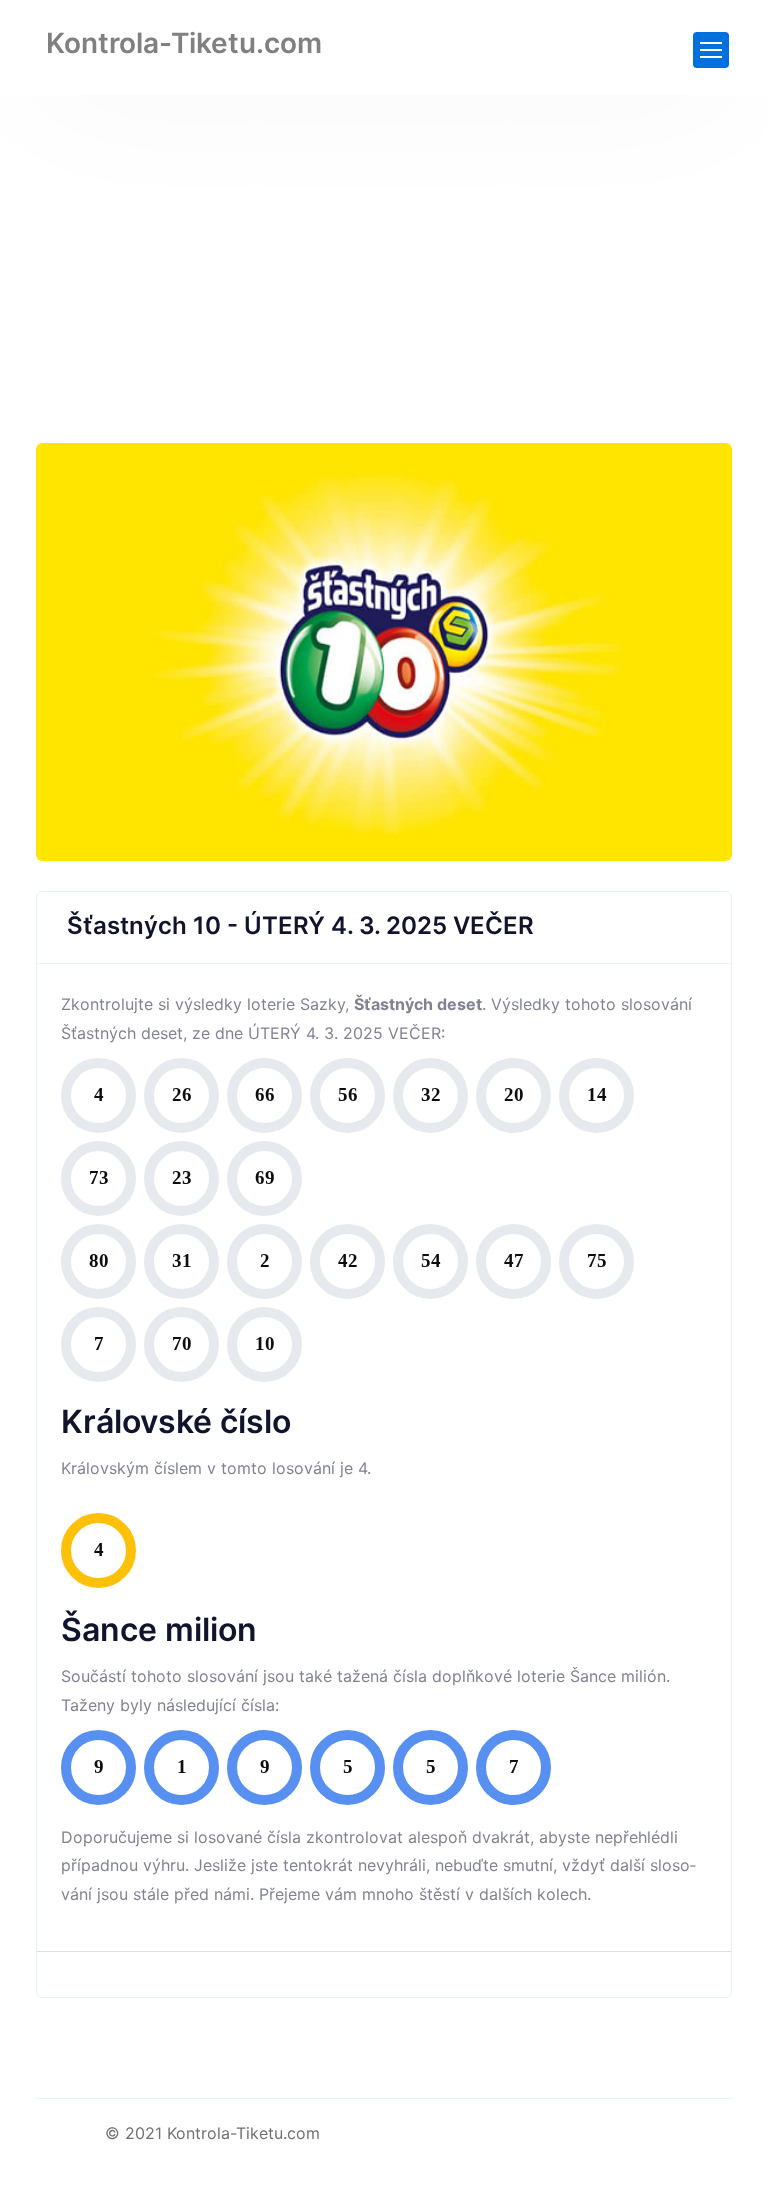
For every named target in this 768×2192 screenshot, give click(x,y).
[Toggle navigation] (711, 50)
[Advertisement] (384, 245)
